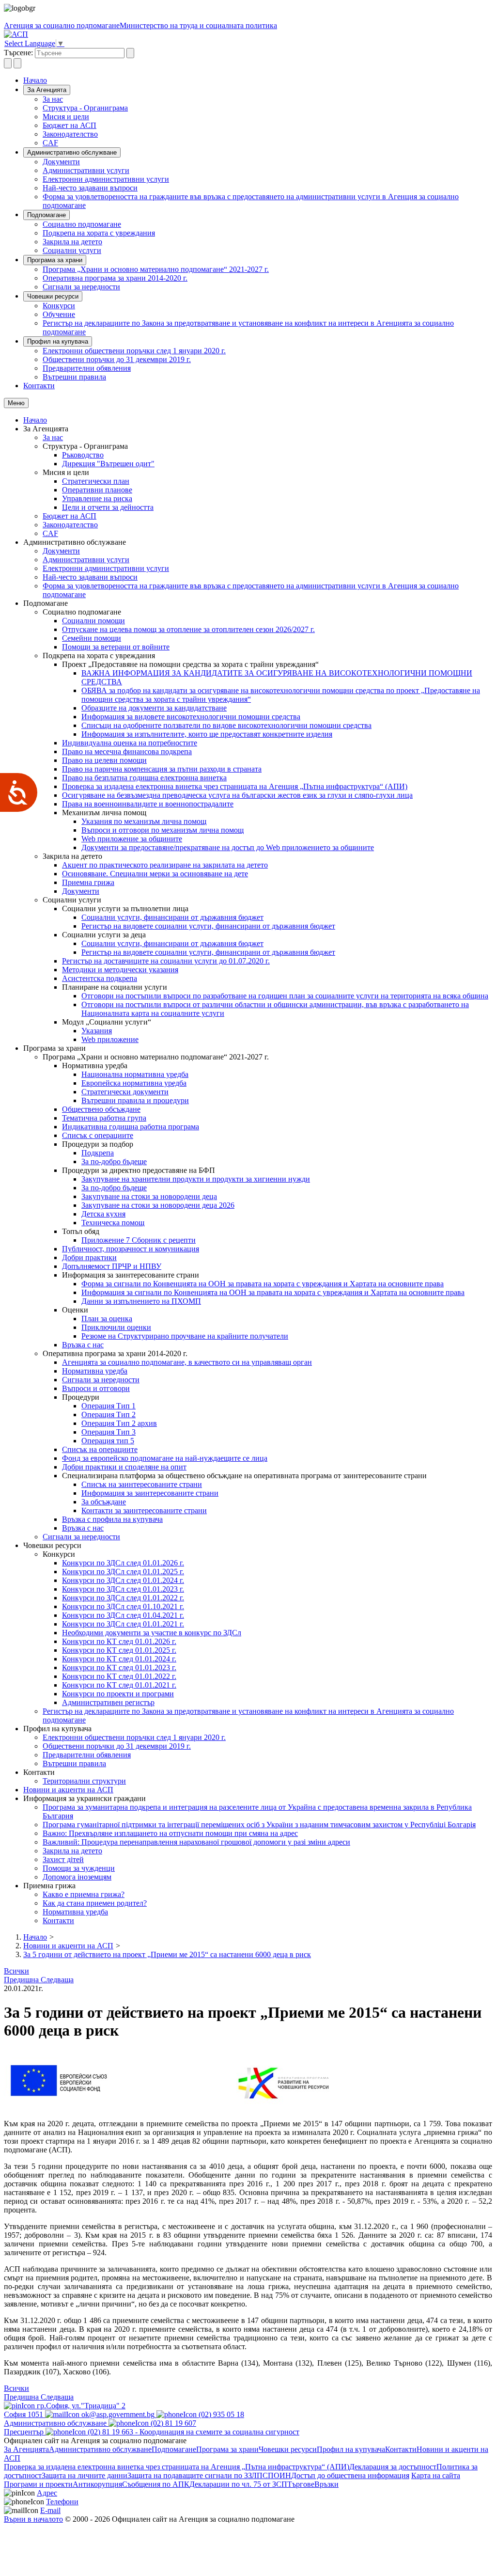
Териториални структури (84, 1781)
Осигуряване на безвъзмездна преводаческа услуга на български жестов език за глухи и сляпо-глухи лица (237, 795)
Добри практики (89, 1257)
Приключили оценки (116, 1327)
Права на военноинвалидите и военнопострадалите (148, 804)
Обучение (59, 314)
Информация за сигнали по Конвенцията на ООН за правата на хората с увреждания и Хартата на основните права (273, 1292)
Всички (16, 1971)
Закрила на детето (72, 242)
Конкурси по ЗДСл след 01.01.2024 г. (123, 1580)
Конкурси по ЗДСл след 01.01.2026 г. (123, 1563)
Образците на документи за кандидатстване (154, 708)
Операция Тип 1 (108, 1406)
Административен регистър (108, 1702)
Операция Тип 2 (108, 1414)
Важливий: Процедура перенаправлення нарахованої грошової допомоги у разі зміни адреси (196, 1842)
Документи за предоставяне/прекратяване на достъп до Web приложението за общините (228, 847)
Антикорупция (97, 2484)
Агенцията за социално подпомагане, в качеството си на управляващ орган (187, 1362)
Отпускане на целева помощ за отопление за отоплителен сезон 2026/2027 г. (188, 629)
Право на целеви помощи (104, 760)
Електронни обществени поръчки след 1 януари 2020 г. (134, 351)
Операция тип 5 (108, 1441)
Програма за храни (55, 260)
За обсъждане (104, 1502)
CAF (50, 143)
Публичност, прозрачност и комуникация (131, 1249)
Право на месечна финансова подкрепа (127, 751)
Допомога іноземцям (77, 1877)
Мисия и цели (66, 117)
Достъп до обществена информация (350, 2475)
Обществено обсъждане (101, 1109)
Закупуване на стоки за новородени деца (149, 1196)
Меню (16, 403)
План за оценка (107, 1319)
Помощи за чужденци (79, 1868)
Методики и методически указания (120, 970)
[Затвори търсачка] (17, 63)
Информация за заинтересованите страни (150, 1493)
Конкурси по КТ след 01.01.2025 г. (119, 1650)
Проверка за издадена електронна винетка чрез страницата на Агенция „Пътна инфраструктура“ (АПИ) (235, 786)
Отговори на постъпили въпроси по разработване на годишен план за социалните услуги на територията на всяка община (285, 996)
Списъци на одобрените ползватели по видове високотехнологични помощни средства (226, 725)
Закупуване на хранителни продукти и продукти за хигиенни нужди (196, 1179)
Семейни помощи (92, 638)
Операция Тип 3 (108, 1432)
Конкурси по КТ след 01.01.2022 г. (119, 1676)
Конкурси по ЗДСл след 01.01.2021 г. (123, 1624)
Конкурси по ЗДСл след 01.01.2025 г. (123, 1572)
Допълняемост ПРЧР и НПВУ (112, 1266)
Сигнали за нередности (81, 287)
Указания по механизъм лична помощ (144, 821)
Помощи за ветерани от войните (116, 647)
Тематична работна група (104, 1118)
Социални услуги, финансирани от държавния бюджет (172, 917)
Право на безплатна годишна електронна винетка (144, 778)
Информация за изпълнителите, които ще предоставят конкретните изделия (207, 734)
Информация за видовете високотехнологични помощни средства (191, 717)
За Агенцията (47, 90)
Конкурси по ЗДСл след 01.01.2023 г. (123, 1589)
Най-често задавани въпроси (90, 188)
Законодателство (70, 134)
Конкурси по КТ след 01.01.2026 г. (119, 1641)
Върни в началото (33, 2519)
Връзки (326, 2484)
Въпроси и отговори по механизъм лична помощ (163, 830)
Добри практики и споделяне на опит (124, 1467)
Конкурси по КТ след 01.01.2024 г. (119, 1659)
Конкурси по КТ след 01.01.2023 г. (119, 1667)
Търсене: (18, 53)
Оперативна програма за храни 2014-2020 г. (115, 278)
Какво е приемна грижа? (84, 1894)
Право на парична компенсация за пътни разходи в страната (162, 769)
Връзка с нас (83, 1345)
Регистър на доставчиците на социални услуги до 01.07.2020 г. (166, 961)
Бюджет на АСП (70, 125)
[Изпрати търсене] (130, 53)
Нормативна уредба (95, 1371)
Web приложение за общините (132, 839)
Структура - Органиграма (85, 108)
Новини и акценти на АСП (68, 1790)
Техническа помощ (113, 1223)
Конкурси (59, 306)
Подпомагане (46, 215)
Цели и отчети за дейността (108, 507)
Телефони (62, 2502)
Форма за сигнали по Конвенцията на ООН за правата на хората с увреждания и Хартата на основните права (263, 1284)
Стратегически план (96, 481)
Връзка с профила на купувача (112, 1519)
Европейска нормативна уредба (134, 1083)
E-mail (50, 2510)
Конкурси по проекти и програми (118, 1694)
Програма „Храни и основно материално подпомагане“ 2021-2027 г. (156, 269)
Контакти (39, 386)
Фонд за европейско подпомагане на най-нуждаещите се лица (165, 1458)
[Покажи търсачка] (8, 63)
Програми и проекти (38, 2484)
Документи (61, 162)
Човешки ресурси (53, 296)
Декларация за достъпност (393, 2467)
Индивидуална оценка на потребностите (130, 743)
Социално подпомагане (82, 224)
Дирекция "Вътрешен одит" (108, 464)
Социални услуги (72, 250)
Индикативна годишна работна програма (131, 1127)
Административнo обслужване (72, 152)
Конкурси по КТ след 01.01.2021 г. (119, 1685)
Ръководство (83, 455)
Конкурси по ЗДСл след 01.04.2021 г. (123, 1615)
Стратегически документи (125, 1092)
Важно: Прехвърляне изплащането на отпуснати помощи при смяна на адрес (170, 1833)
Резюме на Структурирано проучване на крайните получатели (185, 1336)
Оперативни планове (97, 490)
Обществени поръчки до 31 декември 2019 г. (117, 359)
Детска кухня (103, 1214)
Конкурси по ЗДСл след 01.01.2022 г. (123, 1598)
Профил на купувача (58, 341)
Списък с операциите (98, 1135)
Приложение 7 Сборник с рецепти (139, 1240)
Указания (97, 1031)
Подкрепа (98, 1153)
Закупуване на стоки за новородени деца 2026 (158, 1205)
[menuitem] (267, 99)
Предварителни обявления (87, 368)
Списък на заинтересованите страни (142, 1484)
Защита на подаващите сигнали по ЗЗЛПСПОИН (209, 2475)
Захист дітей (63, 1859)
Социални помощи (93, 621)
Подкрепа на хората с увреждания (99, 233)
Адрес (47, 2493)
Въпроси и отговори (96, 1388)
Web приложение (110, 1039)
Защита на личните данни (85, 2475)
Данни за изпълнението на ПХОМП (141, 1301)
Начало (35, 80)
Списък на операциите (100, 1449)
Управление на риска (97, 498)
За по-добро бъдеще (114, 1162)
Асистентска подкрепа (100, 978)
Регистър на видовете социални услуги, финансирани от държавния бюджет (208, 926)
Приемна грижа (88, 882)
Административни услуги (86, 170)
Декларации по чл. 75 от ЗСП (238, 2484)
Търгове (301, 2484)
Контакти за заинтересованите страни (144, 1510)
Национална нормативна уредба (135, 1074)
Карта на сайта (436, 2475)
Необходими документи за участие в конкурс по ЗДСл (152, 1633)
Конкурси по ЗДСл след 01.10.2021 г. (123, 1606)
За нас (53, 99)
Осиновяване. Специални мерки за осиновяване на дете (155, 874)
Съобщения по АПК (156, 2484)
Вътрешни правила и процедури (135, 1100)
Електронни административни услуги (106, 179)
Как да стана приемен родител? (95, 1903)
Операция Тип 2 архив (119, 1423)
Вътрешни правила (74, 377)
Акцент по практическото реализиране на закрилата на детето (165, 865)
